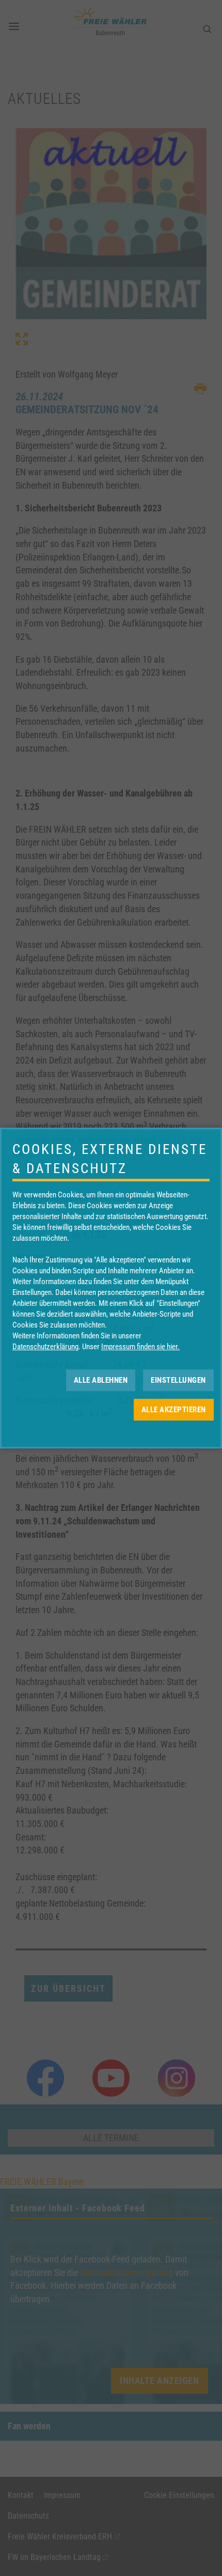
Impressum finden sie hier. (140, 1347)
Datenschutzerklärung (45, 1347)
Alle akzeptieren (174, 1410)
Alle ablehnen (101, 1380)
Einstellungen (178, 1380)
